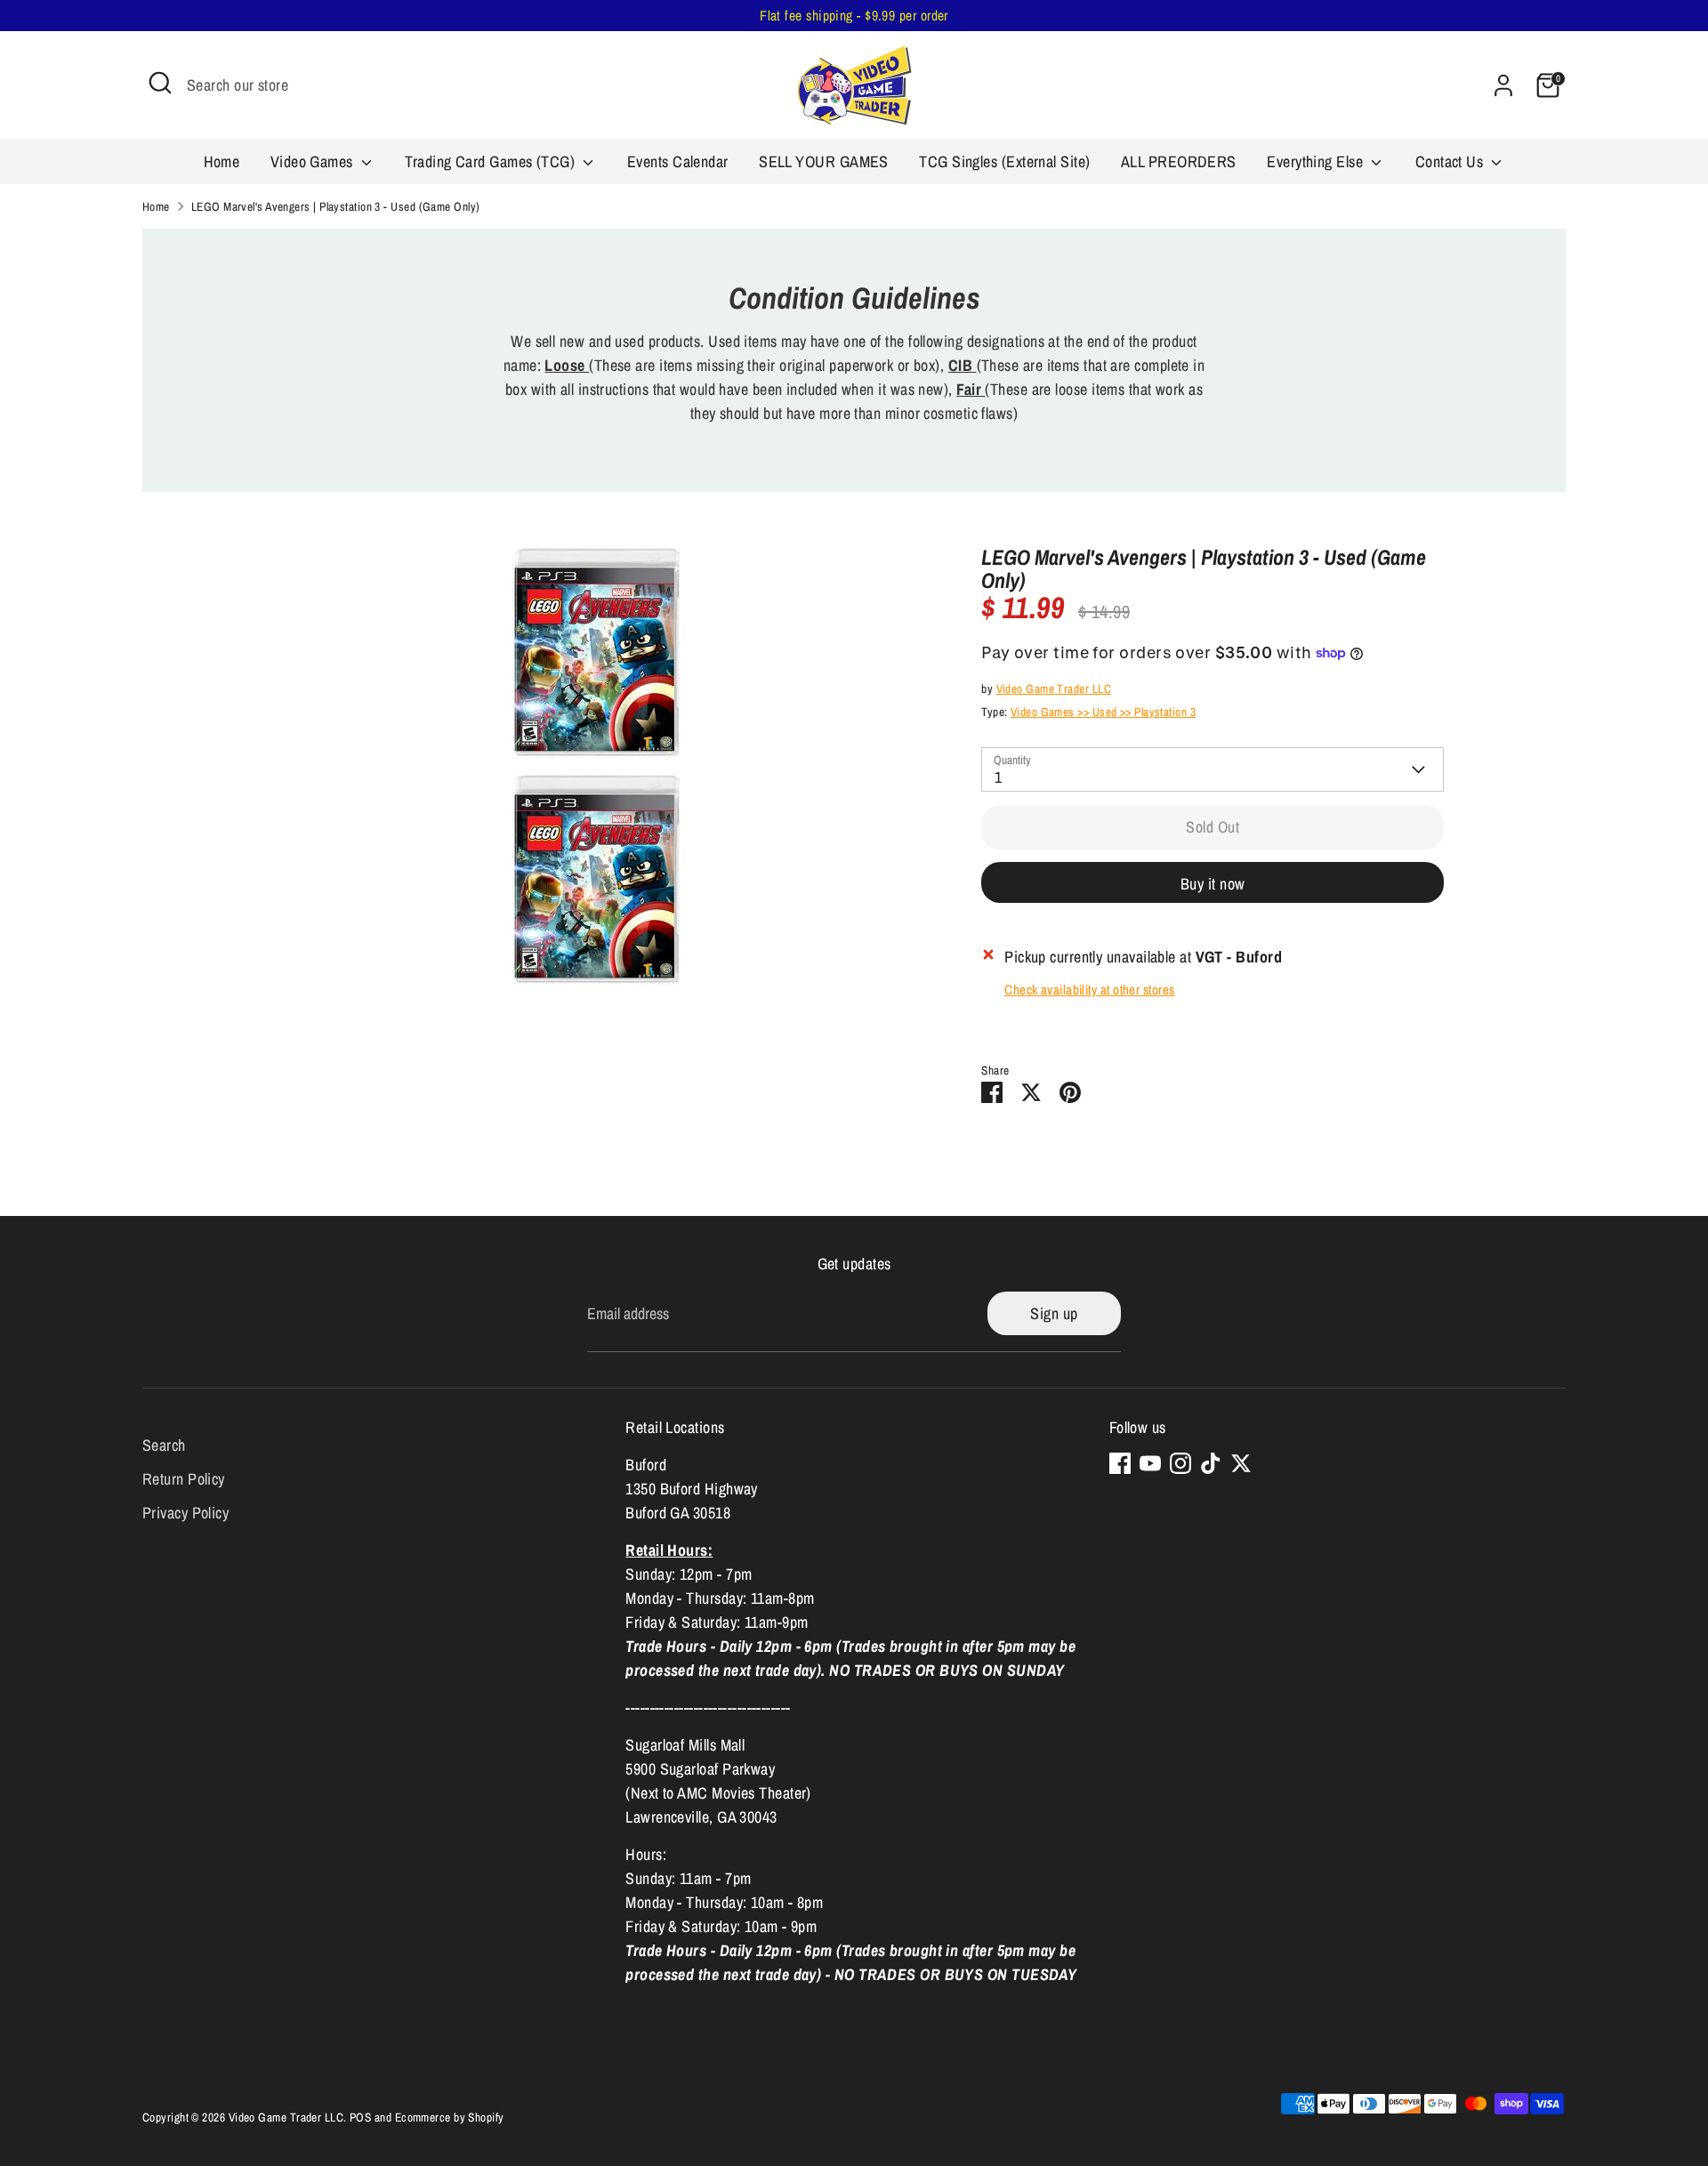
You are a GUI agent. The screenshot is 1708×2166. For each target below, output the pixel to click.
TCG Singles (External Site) (1004, 161)
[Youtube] (1150, 1463)
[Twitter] (1241, 1463)
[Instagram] (1180, 1463)
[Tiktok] (1211, 1463)
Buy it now (1213, 884)
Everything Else (1317, 161)
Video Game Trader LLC (1054, 688)
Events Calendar (678, 161)
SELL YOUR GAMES (824, 161)
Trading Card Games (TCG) (491, 161)
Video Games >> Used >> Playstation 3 (1103, 712)
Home (222, 161)
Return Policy (184, 1479)
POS (360, 2117)
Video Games (314, 161)
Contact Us (1451, 161)
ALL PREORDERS (1179, 161)
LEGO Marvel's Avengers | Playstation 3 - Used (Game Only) (336, 206)
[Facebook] (1120, 1463)
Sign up (1054, 1313)
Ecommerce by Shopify (450, 2117)
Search (164, 1445)
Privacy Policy (185, 1513)
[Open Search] (160, 83)
